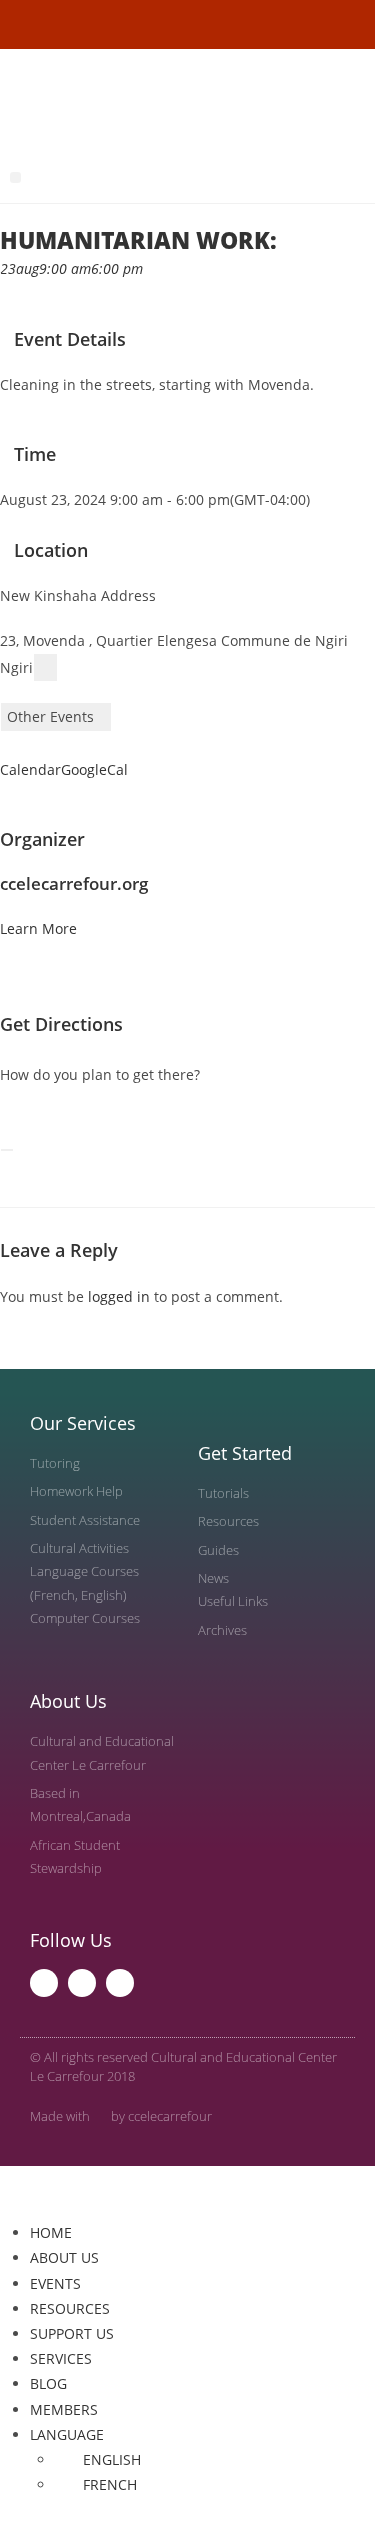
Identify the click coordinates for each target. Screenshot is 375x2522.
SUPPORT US (72, 2333)
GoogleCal (94, 769)
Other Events (50, 716)
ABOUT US (64, 2257)
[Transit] (35, 1119)
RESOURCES (70, 2308)
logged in (119, 1296)
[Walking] (50, 1119)
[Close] (7, 1150)
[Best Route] (5, 1119)
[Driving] (20, 1119)
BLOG (48, 2383)
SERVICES (61, 2358)
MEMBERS (64, 2409)
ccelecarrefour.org (74, 883)
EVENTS (55, 2283)
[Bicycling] (65, 1119)
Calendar (30, 769)
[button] (15, 177)
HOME (51, 2232)
